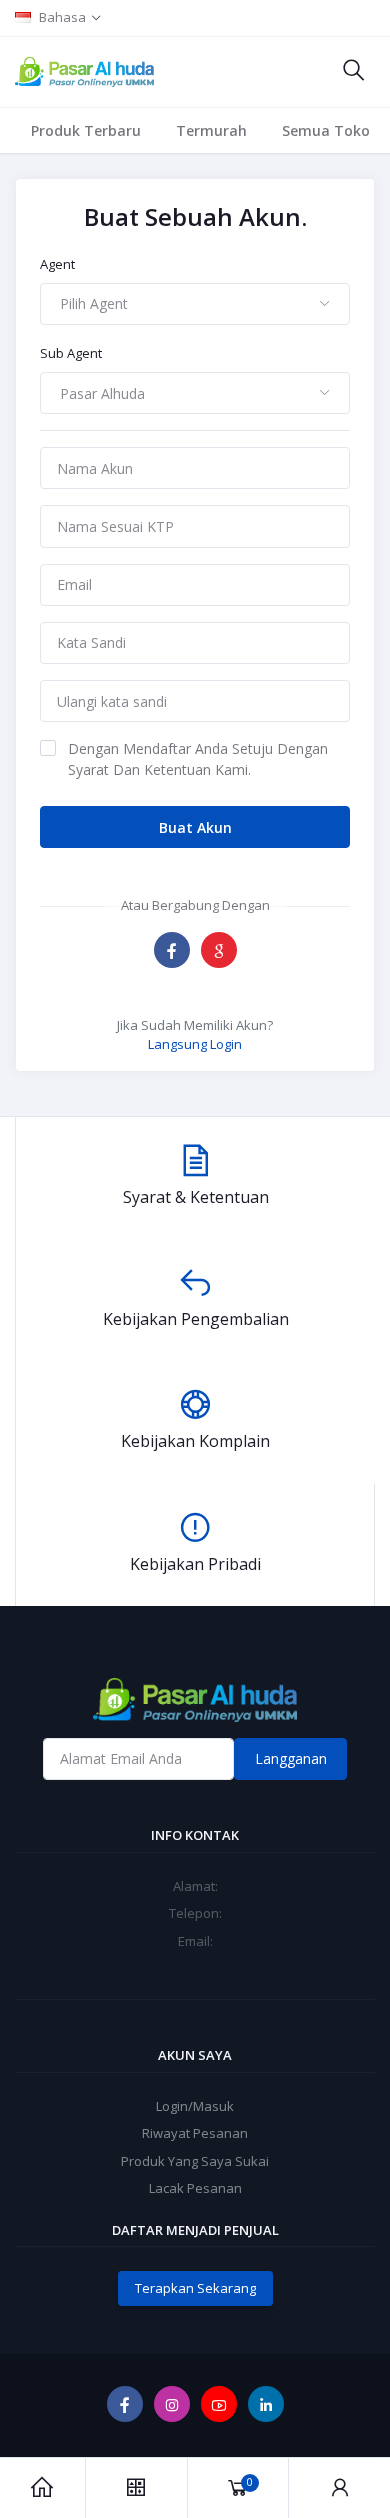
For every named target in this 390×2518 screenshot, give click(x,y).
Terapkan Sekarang (195, 2288)
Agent (57, 264)
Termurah (211, 130)
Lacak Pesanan (195, 2188)
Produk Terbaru (86, 130)
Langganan (291, 1758)
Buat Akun (195, 827)
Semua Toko (326, 130)
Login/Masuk (195, 2106)
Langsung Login (195, 1044)
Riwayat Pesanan (195, 2133)
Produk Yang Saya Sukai (195, 2161)
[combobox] (195, 304)
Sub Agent (71, 353)
